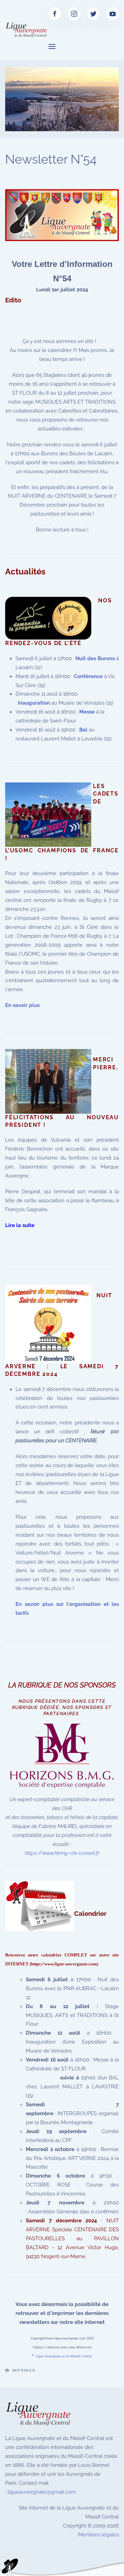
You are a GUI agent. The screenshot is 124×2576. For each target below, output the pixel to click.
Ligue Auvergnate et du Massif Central (64, 2356)
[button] (52, 46)
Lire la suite (20, 1225)
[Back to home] (27, 30)
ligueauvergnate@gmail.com (42, 2492)
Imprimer (24, 2371)
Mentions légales (99, 2535)
